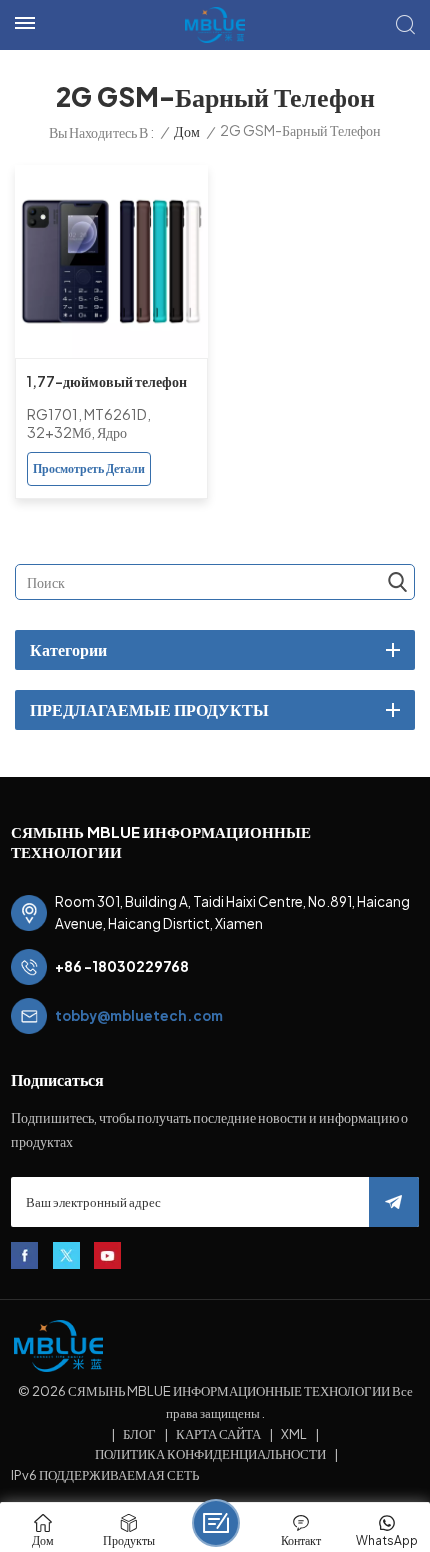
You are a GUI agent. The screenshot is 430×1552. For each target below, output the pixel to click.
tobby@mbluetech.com (139, 1015)
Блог (139, 1434)
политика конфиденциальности (210, 1454)
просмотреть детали (89, 468)
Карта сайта (218, 1434)
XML (294, 1434)
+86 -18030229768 (122, 966)
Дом (187, 131)
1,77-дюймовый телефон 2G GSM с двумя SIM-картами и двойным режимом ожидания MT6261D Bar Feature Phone (107, 383)
